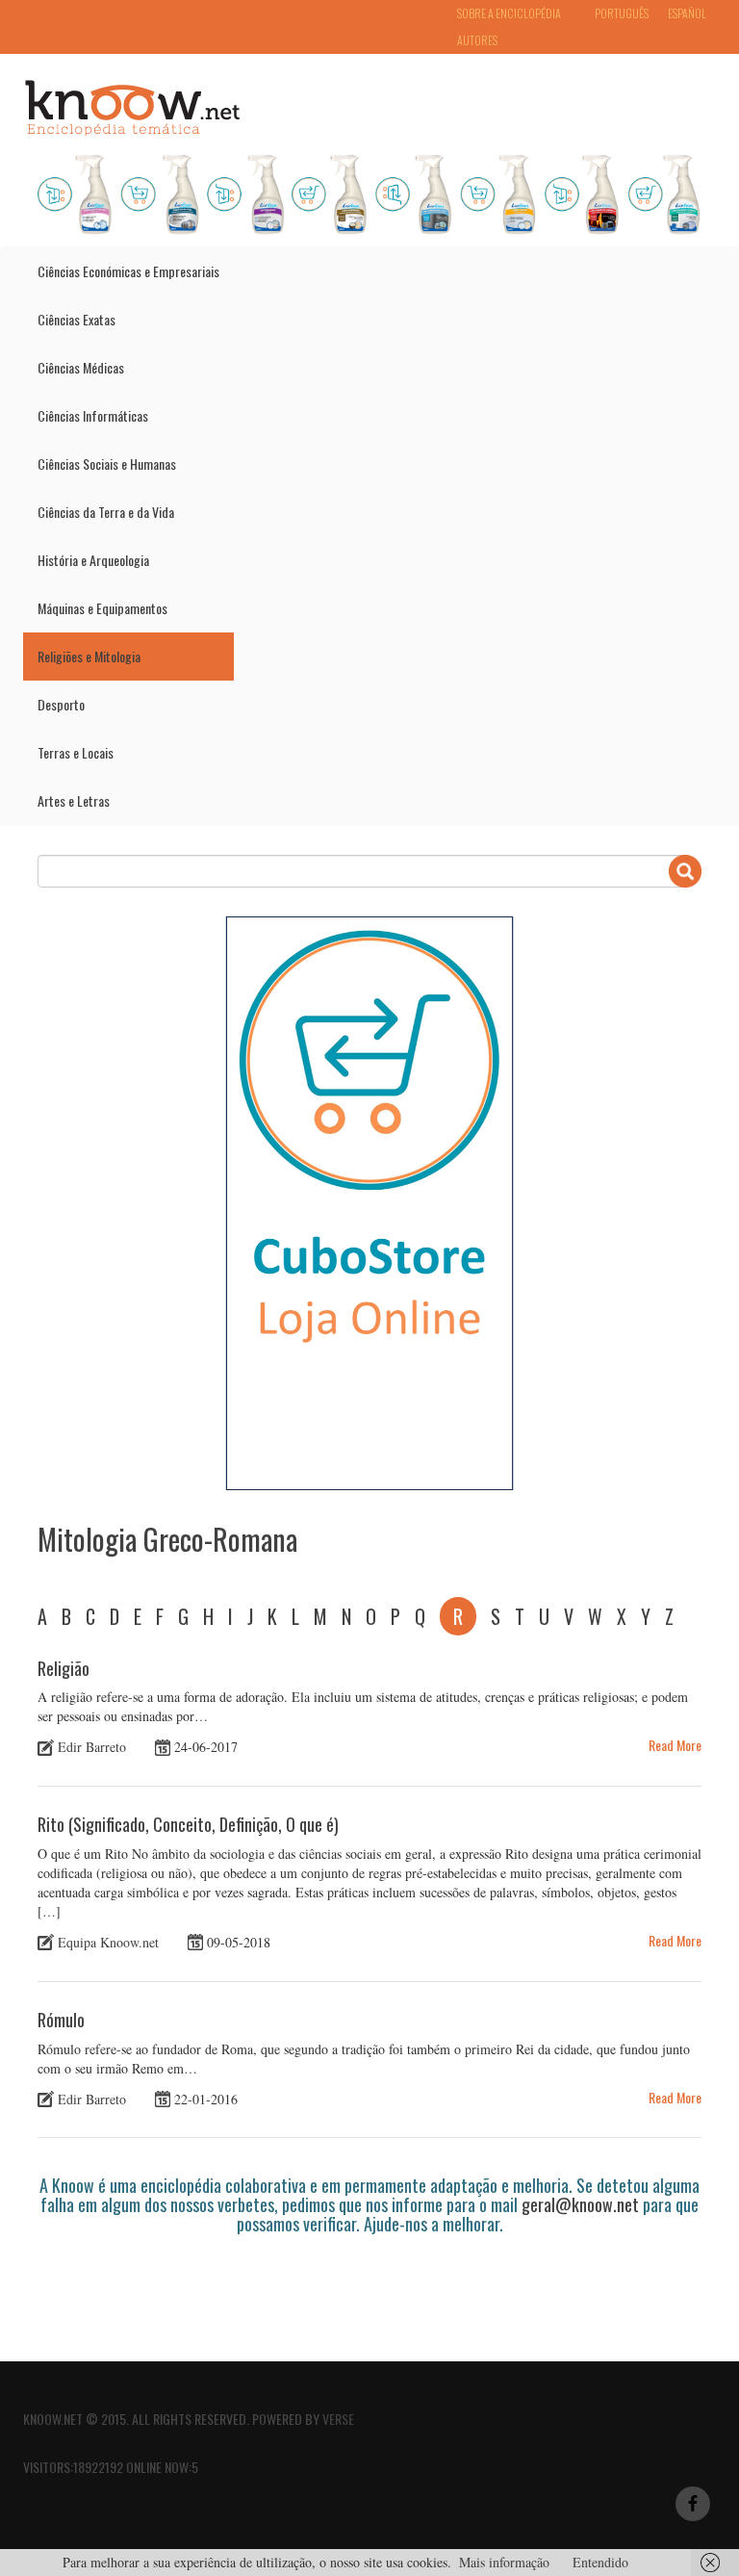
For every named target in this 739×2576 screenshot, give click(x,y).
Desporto (61, 704)
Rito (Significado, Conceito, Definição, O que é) (188, 1824)
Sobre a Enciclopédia (509, 13)
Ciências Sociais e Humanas (107, 464)
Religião (64, 1668)
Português (622, 13)
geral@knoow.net (580, 2204)
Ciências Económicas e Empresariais (128, 271)
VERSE (338, 2419)
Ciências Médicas (81, 367)
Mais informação (504, 2562)
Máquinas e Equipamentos (102, 608)
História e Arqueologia (93, 560)
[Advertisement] (388, 2287)
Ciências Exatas (76, 319)
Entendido (600, 2562)
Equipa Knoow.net (108, 1942)
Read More (675, 1745)
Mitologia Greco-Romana (167, 1539)
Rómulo (61, 2020)
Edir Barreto (92, 1747)
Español (687, 13)
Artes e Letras (74, 800)
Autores (477, 40)
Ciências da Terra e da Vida (106, 512)
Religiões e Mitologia (89, 656)
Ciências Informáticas (93, 415)
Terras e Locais (76, 752)
